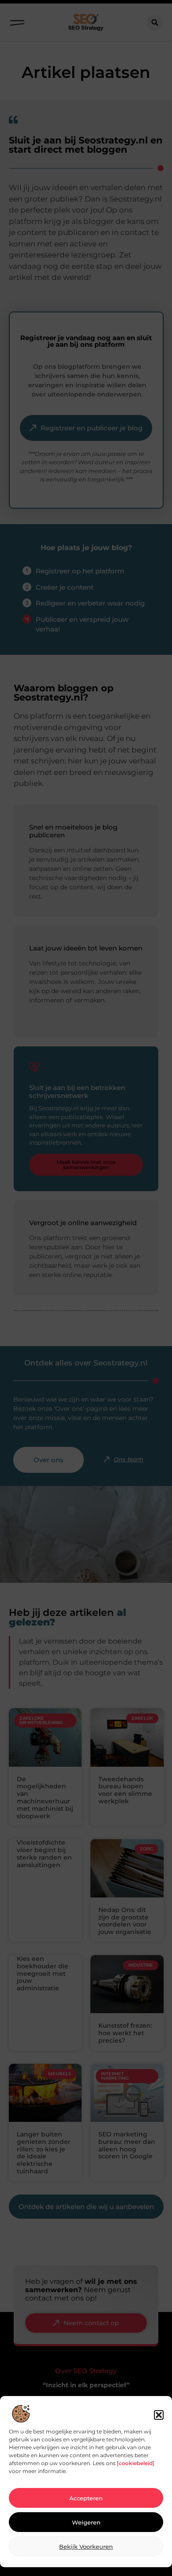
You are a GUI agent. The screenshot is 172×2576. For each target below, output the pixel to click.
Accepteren (86, 2498)
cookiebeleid (136, 2463)
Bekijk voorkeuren (86, 2547)
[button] (159, 2415)
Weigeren (86, 2522)
